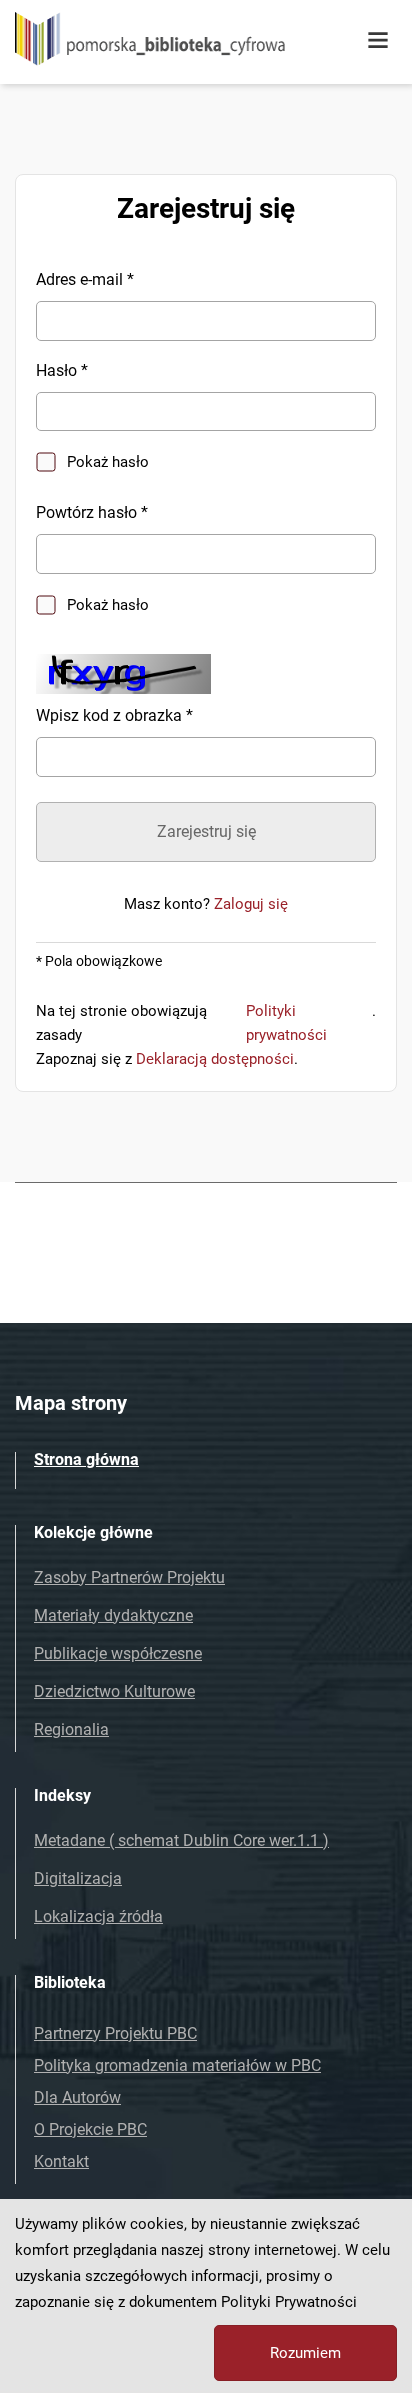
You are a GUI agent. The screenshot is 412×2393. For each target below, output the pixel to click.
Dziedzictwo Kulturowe (114, 1691)
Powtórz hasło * (92, 512)
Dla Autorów (77, 2097)
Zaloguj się (251, 904)
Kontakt (61, 2161)
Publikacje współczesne (118, 1653)
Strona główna (86, 1459)
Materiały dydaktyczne (113, 1615)
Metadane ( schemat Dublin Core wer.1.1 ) (181, 1840)
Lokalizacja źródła (98, 1916)
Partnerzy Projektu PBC (115, 2033)
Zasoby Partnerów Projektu (129, 1577)
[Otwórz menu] (378, 41)
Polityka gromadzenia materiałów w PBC (177, 2065)
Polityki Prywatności (289, 2302)
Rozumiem (305, 2353)
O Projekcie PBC (90, 2129)
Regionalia (71, 1729)
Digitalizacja (78, 1878)
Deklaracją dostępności (215, 1059)
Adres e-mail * (85, 279)
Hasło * (62, 370)
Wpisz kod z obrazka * (114, 715)
